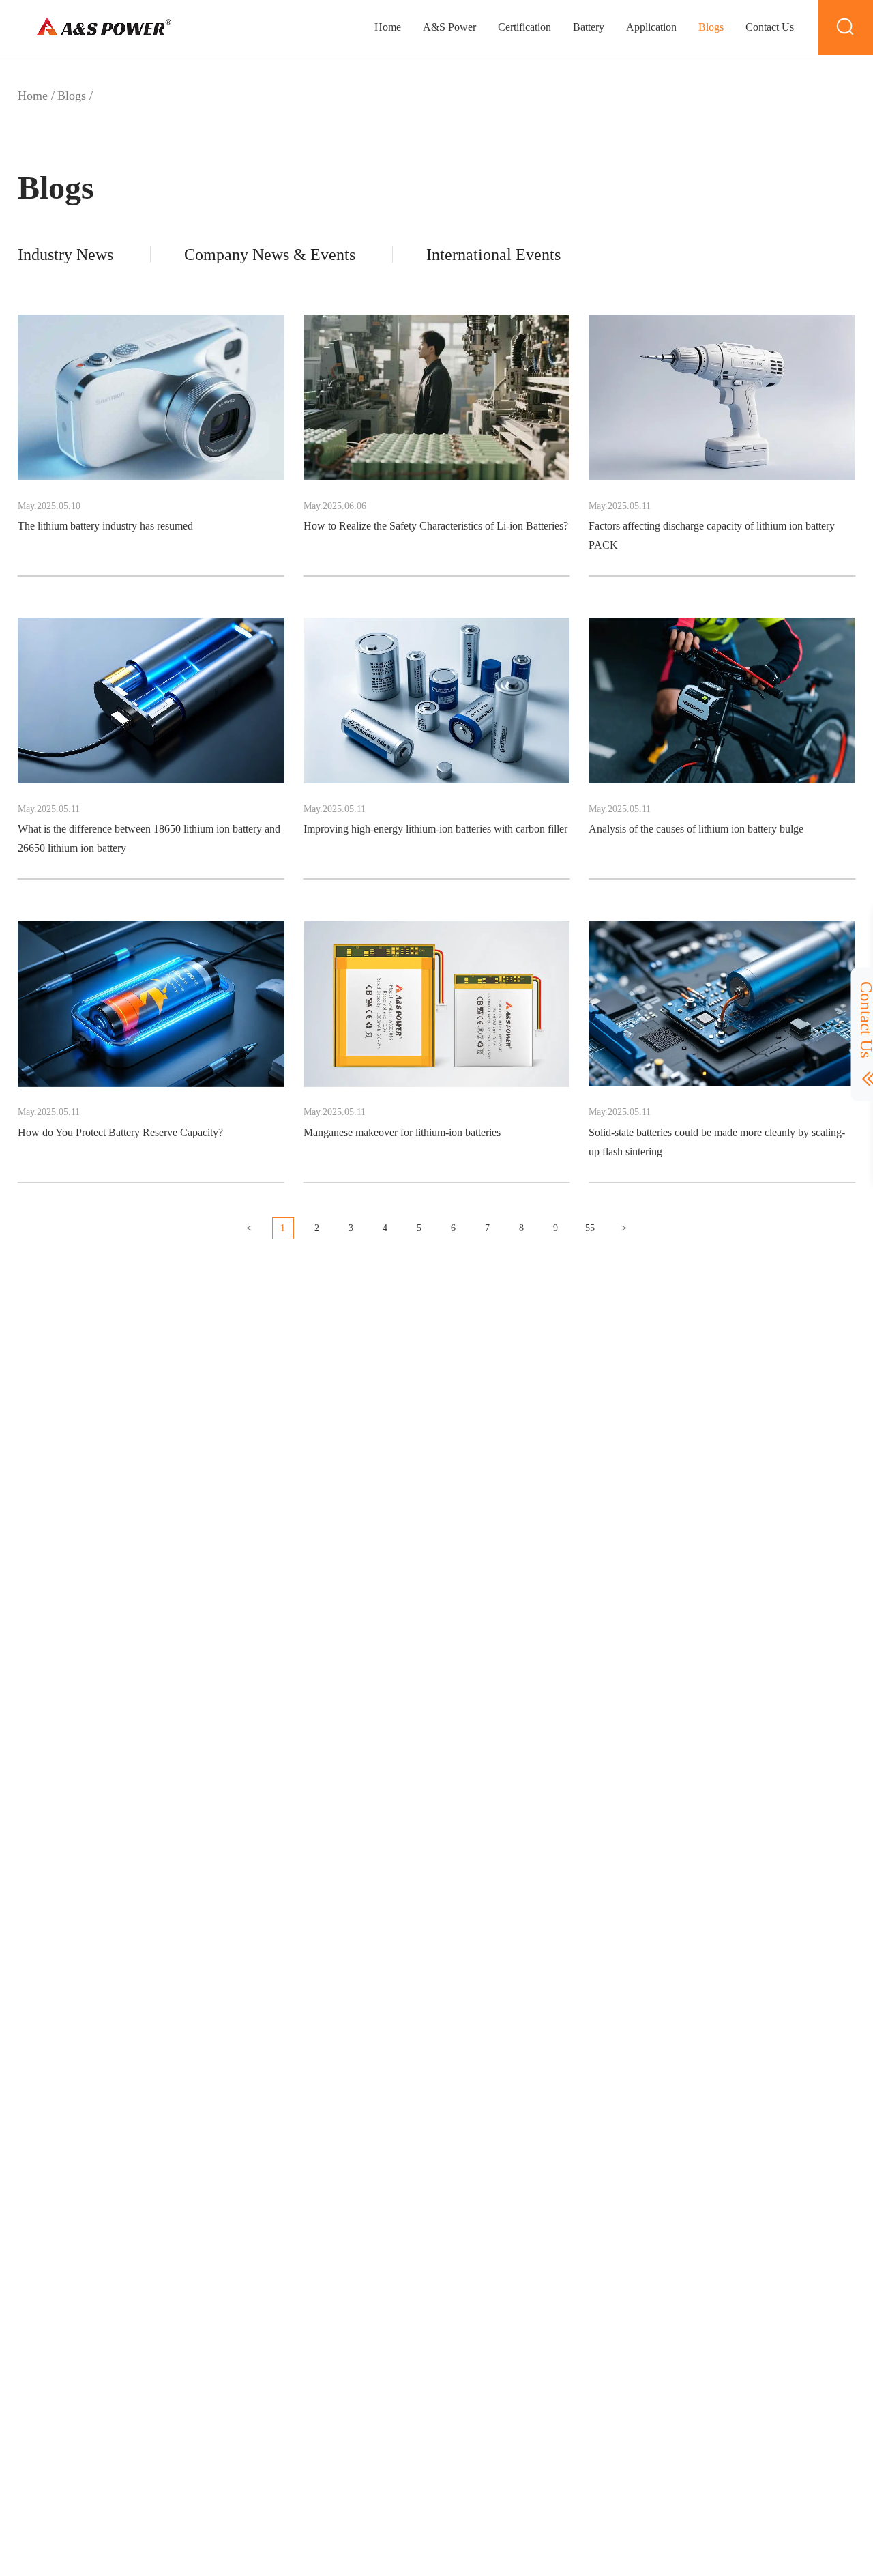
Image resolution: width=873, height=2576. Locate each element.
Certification (524, 27)
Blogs (711, 27)
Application (651, 27)
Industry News (65, 255)
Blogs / (75, 96)
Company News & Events (270, 255)
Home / (36, 96)
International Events (493, 255)
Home (388, 27)
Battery (589, 27)
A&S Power (449, 27)
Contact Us (770, 27)
